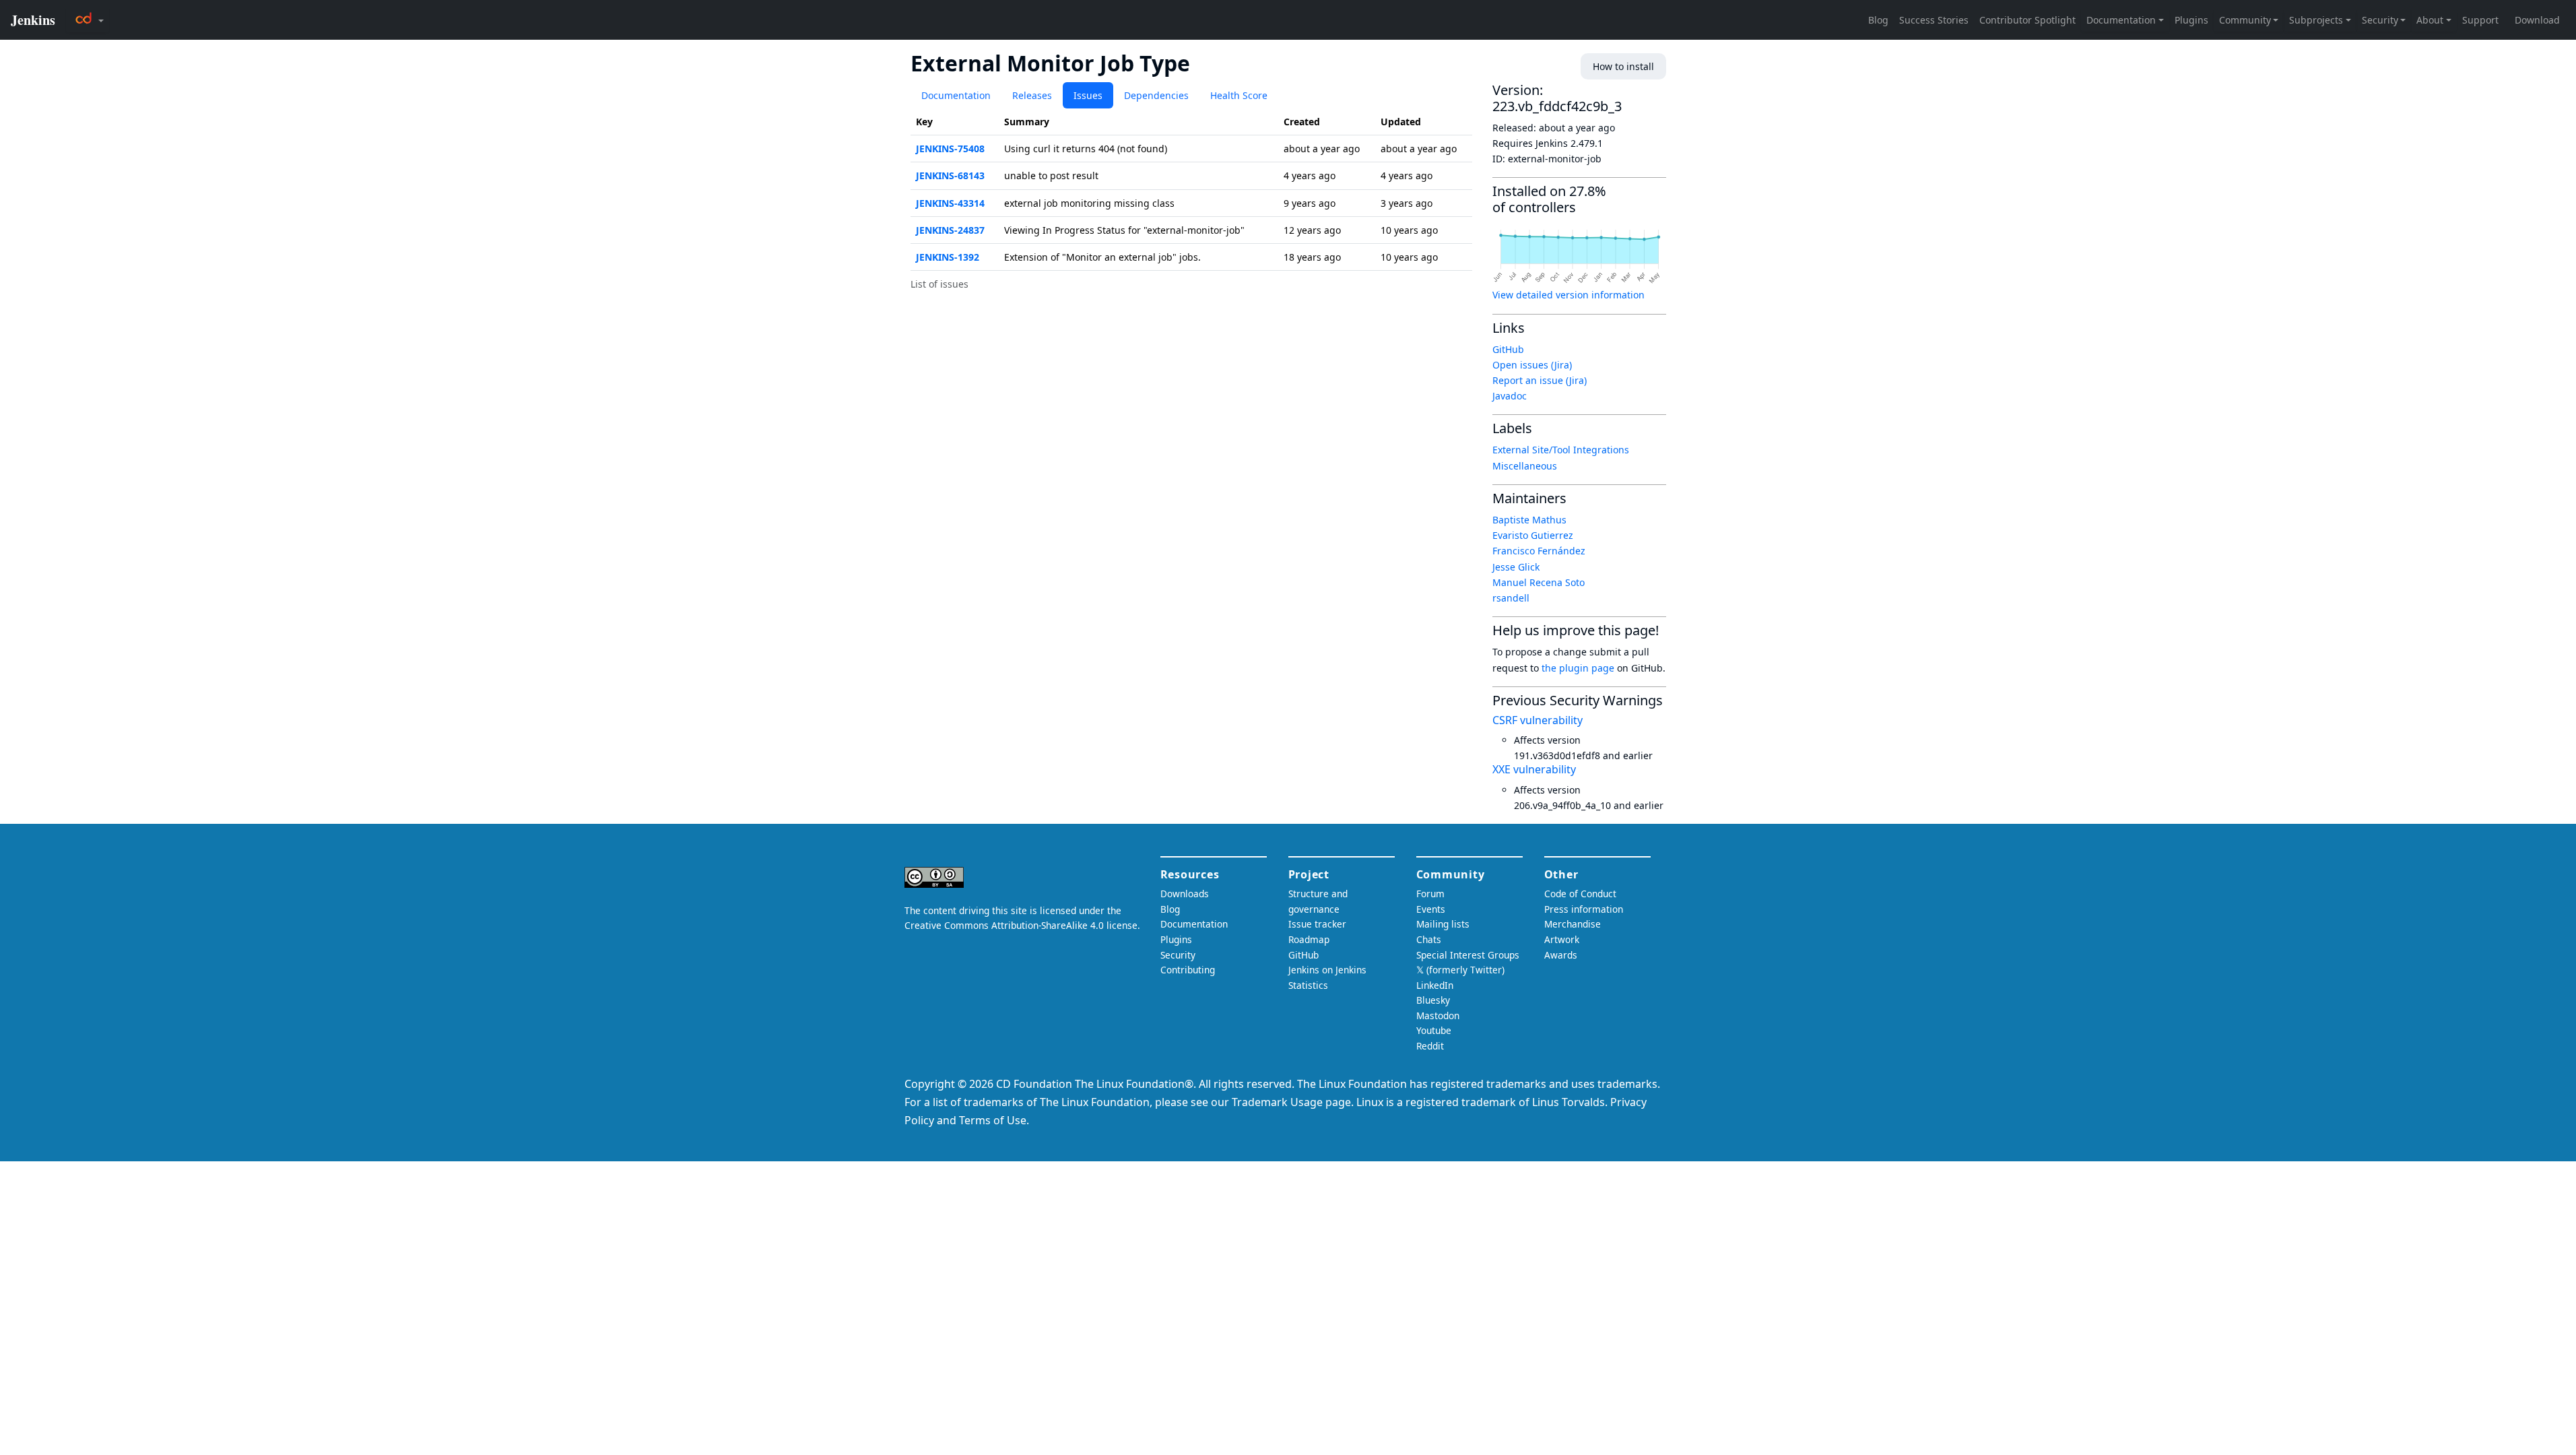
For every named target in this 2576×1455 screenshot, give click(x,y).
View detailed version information (1568, 295)
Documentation (956, 95)
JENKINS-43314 (950, 203)
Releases (1032, 95)
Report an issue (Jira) (1540, 380)
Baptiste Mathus (1529, 520)
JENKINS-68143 (950, 175)
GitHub (1508, 349)
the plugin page (1578, 668)
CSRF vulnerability (1538, 720)
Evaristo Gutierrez (1533, 535)
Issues (1088, 95)
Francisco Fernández (1539, 551)
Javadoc (1510, 396)
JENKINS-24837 (950, 230)
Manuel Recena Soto (1539, 582)
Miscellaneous (1525, 466)
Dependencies (1156, 95)
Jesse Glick (1516, 567)
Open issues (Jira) (1532, 365)
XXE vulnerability (1534, 769)
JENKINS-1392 (948, 257)
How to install (1623, 66)
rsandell (1511, 598)
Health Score (1239, 95)
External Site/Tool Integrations (1561, 450)
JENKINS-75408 (950, 149)
